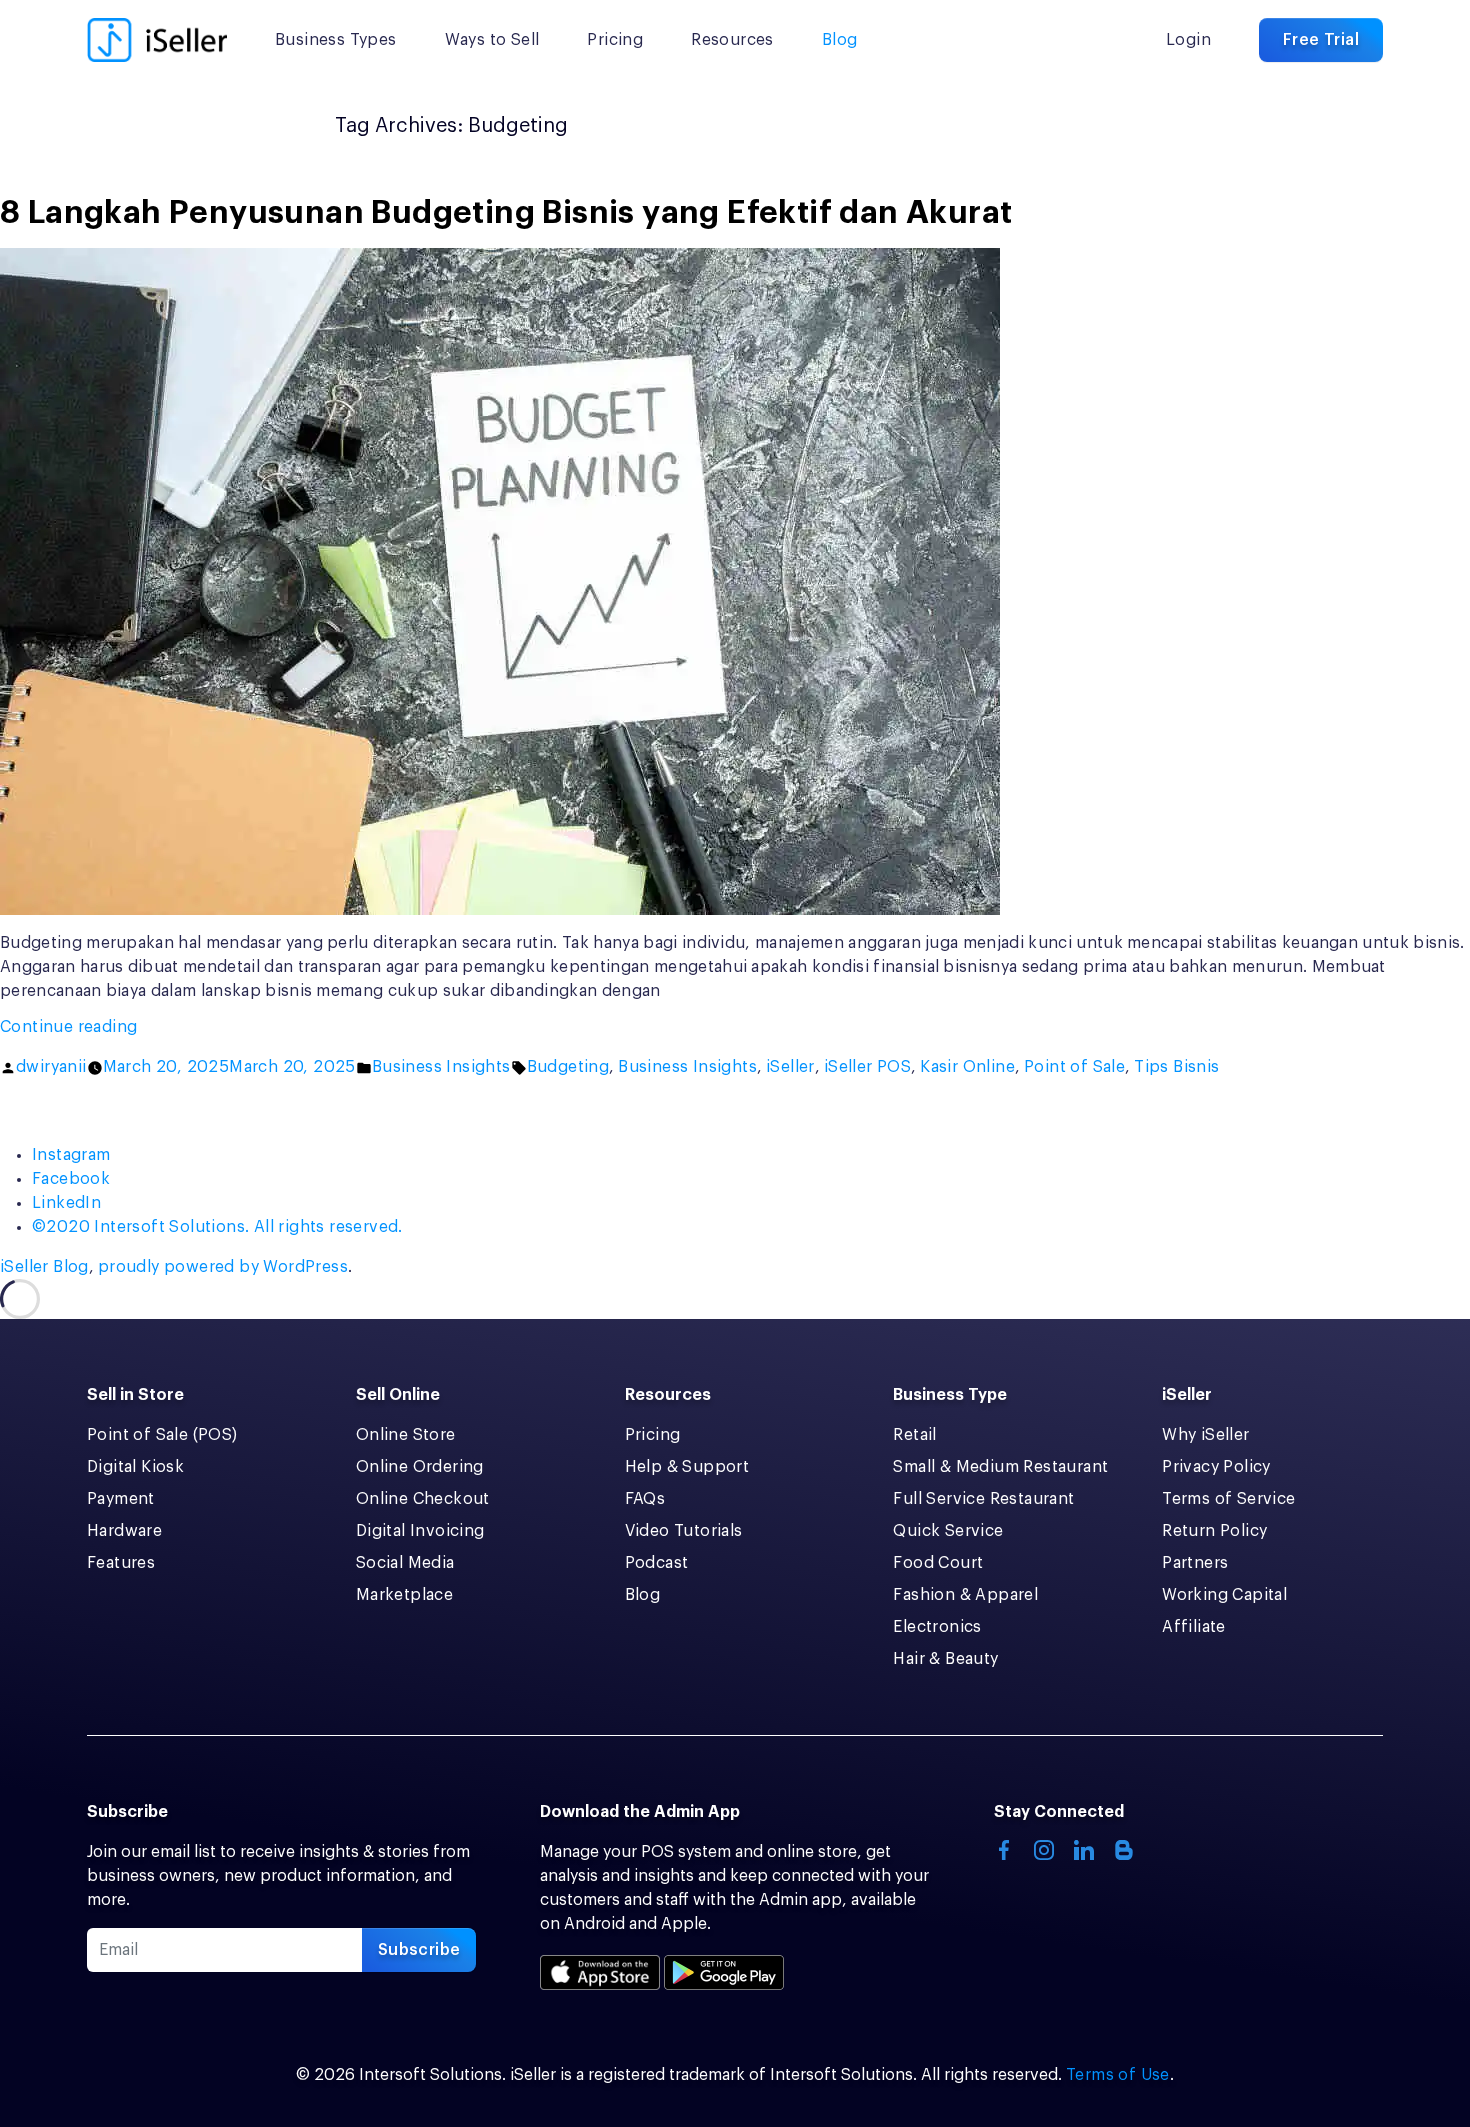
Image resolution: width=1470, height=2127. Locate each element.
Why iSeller (1205, 1435)
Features (121, 1563)
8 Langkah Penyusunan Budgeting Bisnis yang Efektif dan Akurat (506, 213)
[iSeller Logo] (157, 40)
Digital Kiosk (135, 1467)
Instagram (71, 1155)
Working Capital (1224, 1595)
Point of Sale (1074, 1067)
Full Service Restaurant (983, 1499)
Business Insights (441, 1067)
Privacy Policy (1216, 1467)
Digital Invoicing (420, 1531)
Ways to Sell (492, 40)
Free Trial (1321, 40)
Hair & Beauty (945, 1659)
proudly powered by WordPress (223, 1267)
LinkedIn (66, 1203)
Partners (1195, 1563)
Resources (732, 40)
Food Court (938, 1563)
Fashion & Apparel (965, 1595)
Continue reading (116, 1028)
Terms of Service (1228, 1499)
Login (1188, 40)
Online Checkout (423, 1499)
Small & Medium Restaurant (1000, 1467)
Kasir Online (967, 1067)
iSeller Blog (44, 1267)
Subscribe (419, 1950)
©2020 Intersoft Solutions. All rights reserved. (217, 1227)
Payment (121, 1499)
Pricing (615, 40)
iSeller (790, 1067)
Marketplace (404, 1595)
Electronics (937, 1627)
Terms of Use (1118, 2075)
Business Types (336, 40)
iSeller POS (867, 1067)
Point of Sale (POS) (162, 1435)
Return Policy (1214, 1531)
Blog (840, 40)
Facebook (71, 1179)
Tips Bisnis (1176, 1067)
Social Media (405, 1563)
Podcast (657, 1563)
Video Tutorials (684, 1531)
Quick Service (948, 1531)
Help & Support (687, 1467)
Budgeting (568, 1067)
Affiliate (1194, 1627)
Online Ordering (420, 1467)
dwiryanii (51, 1067)
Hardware (124, 1531)
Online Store (406, 1435)
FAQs (645, 1499)
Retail (914, 1435)
